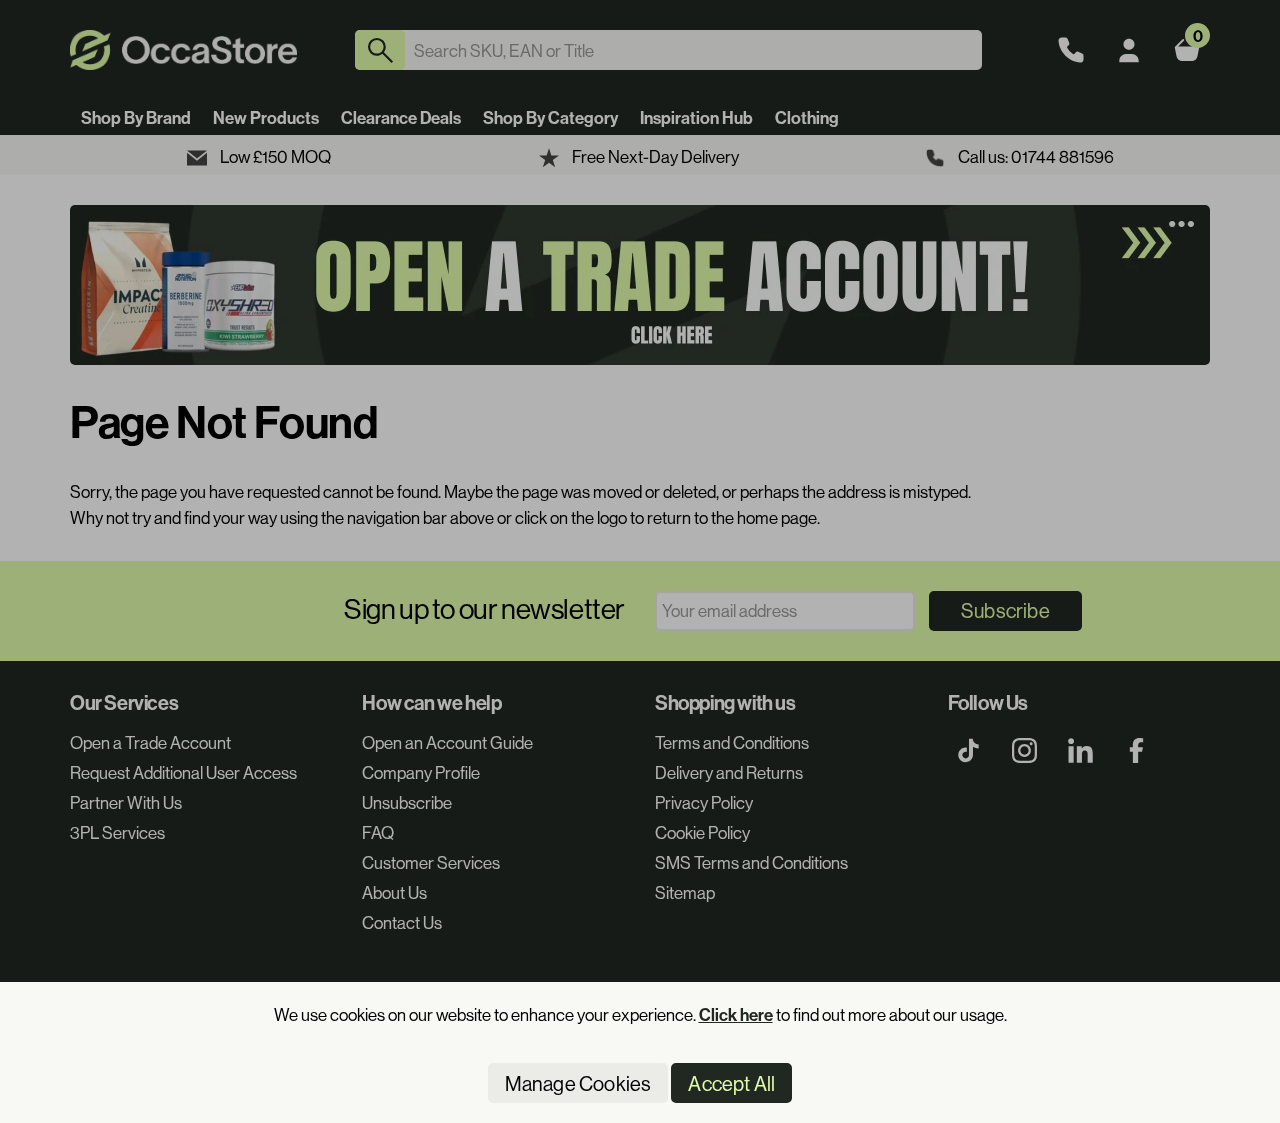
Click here (736, 1014)
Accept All (731, 1083)
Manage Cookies (578, 1083)
